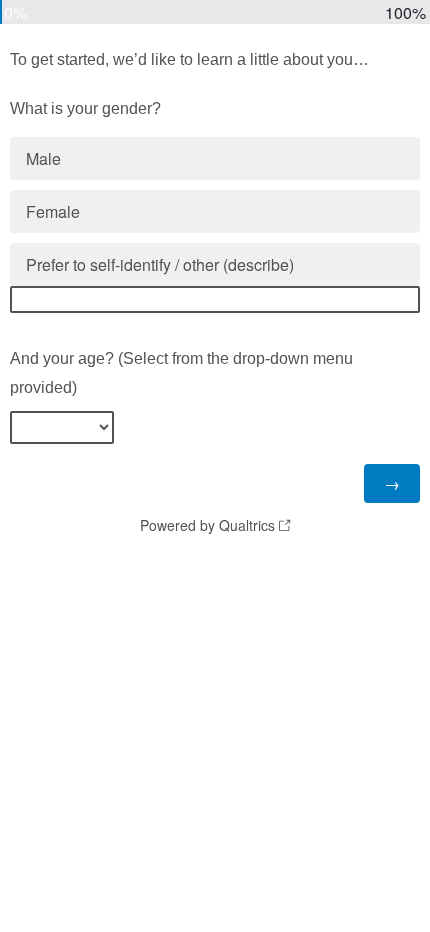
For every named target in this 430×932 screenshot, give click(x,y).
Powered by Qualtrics (207, 525)
